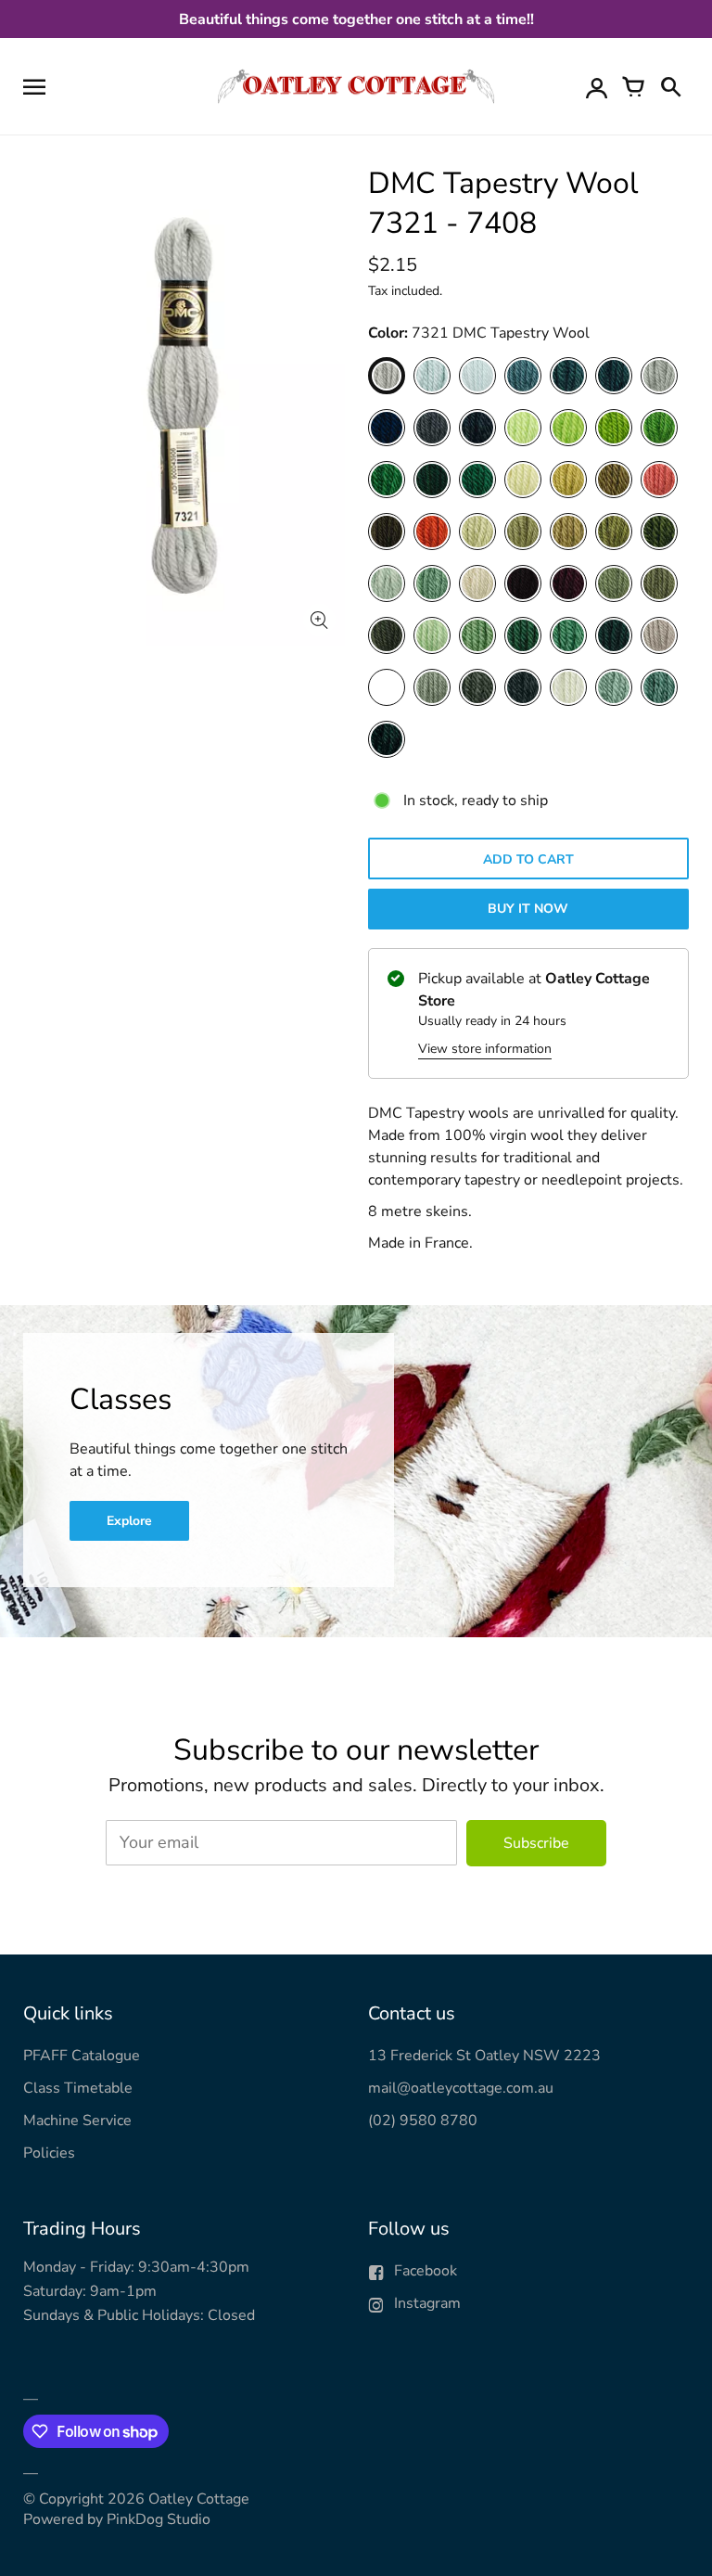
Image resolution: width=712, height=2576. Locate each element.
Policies (49, 2153)
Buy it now (528, 909)
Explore (129, 1521)
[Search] (670, 86)
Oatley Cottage (199, 2499)
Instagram (427, 2303)
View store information (485, 1049)
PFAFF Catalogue (82, 2056)
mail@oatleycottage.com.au (461, 2088)
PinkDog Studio (159, 2519)
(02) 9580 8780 (423, 2121)
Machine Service (77, 2121)
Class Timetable (78, 2088)
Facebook (426, 2271)
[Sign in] (596, 86)
